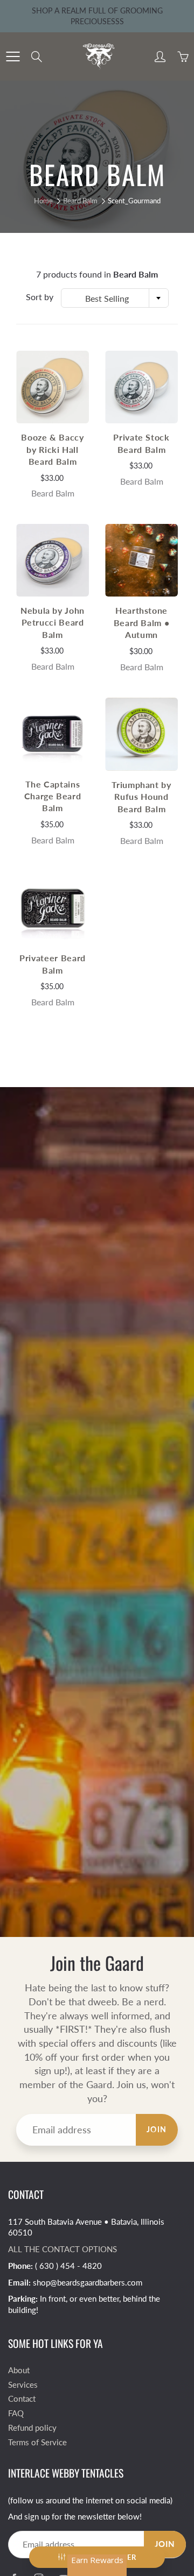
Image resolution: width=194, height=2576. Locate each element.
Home (43, 201)
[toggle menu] (13, 56)
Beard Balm (80, 201)
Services (23, 2385)
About (19, 2370)
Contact (22, 2399)
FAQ (16, 2413)
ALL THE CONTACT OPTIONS (63, 2249)
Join (157, 2129)
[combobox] (115, 298)
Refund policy (32, 2428)
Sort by (40, 297)
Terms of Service (37, 2442)
